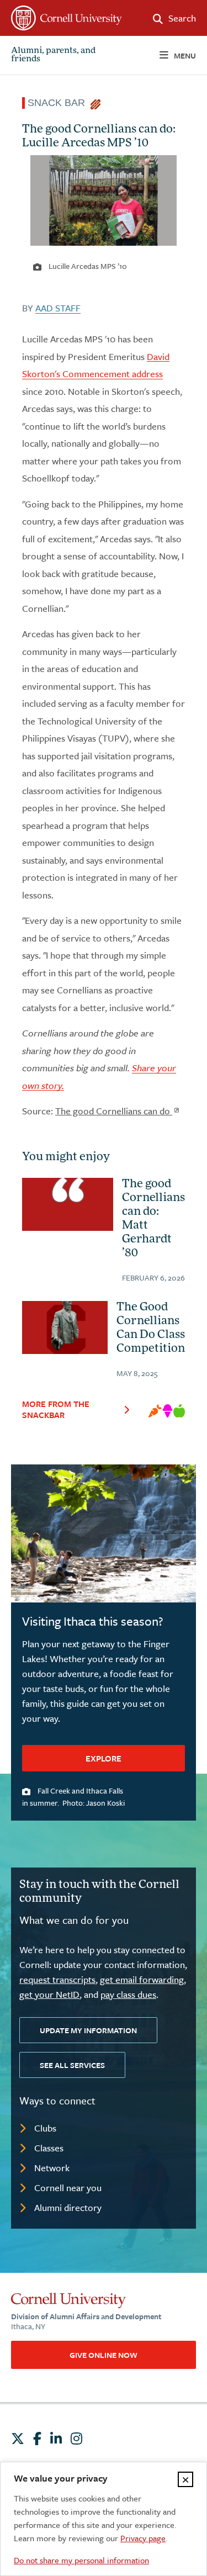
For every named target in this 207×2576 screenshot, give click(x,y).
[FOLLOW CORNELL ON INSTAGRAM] (76, 2439)
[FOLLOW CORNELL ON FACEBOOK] (37, 2439)
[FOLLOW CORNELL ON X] (18, 2439)
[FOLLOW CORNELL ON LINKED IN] (56, 2439)
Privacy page (143, 2538)
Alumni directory (68, 2207)
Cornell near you (68, 2188)
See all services (72, 2065)
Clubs (45, 2128)
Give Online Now (104, 2355)
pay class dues (128, 1994)
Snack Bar (59, 103)
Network (52, 2168)
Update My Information (88, 2030)
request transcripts (57, 1979)
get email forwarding (142, 1979)
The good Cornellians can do (114, 1111)
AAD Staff (58, 308)
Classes (49, 2148)
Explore (104, 1758)
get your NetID (49, 1994)
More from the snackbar (56, 1409)
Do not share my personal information (81, 2560)
